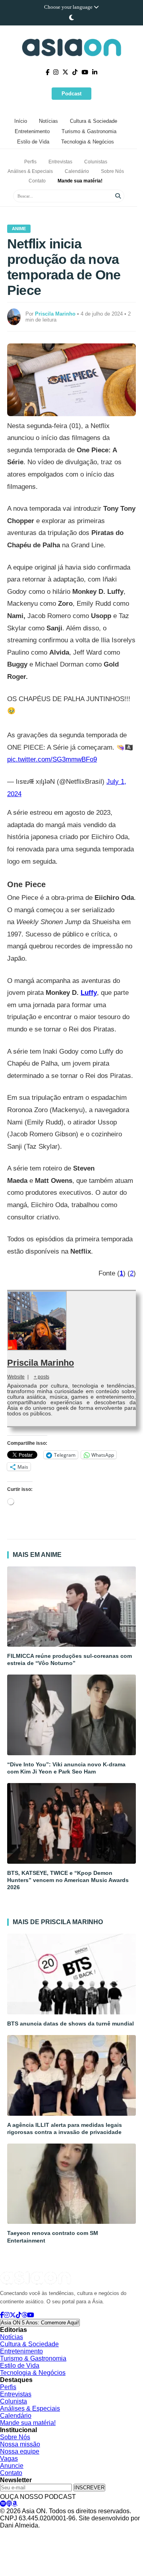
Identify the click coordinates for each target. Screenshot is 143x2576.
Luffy (89, 993)
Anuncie (12, 2466)
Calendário (77, 171)
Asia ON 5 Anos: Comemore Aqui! (40, 2323)
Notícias (48, 121)
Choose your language (69, 7)
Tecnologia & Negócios (88, 142)
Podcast (71, 94)
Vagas (9, 2459)
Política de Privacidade (25, 2533)
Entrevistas (60, 162)
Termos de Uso (74, 2533)
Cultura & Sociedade (94, 121)
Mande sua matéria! (80, 181)
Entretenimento (32, 131)
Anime (19, 229)
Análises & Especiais (30, 171)
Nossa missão (20, 2444)
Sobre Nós (112, 171)
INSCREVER (89, 2488)
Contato (37, 181)
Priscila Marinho (41, 1363)
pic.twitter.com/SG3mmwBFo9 (52, 759)
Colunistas (96, 162)
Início (21, 121)
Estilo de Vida (33, 142)
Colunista (14, 2401)
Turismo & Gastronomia (89, 131)
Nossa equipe (20, 2451)
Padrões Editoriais (118, 2533)
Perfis (30, 162)
